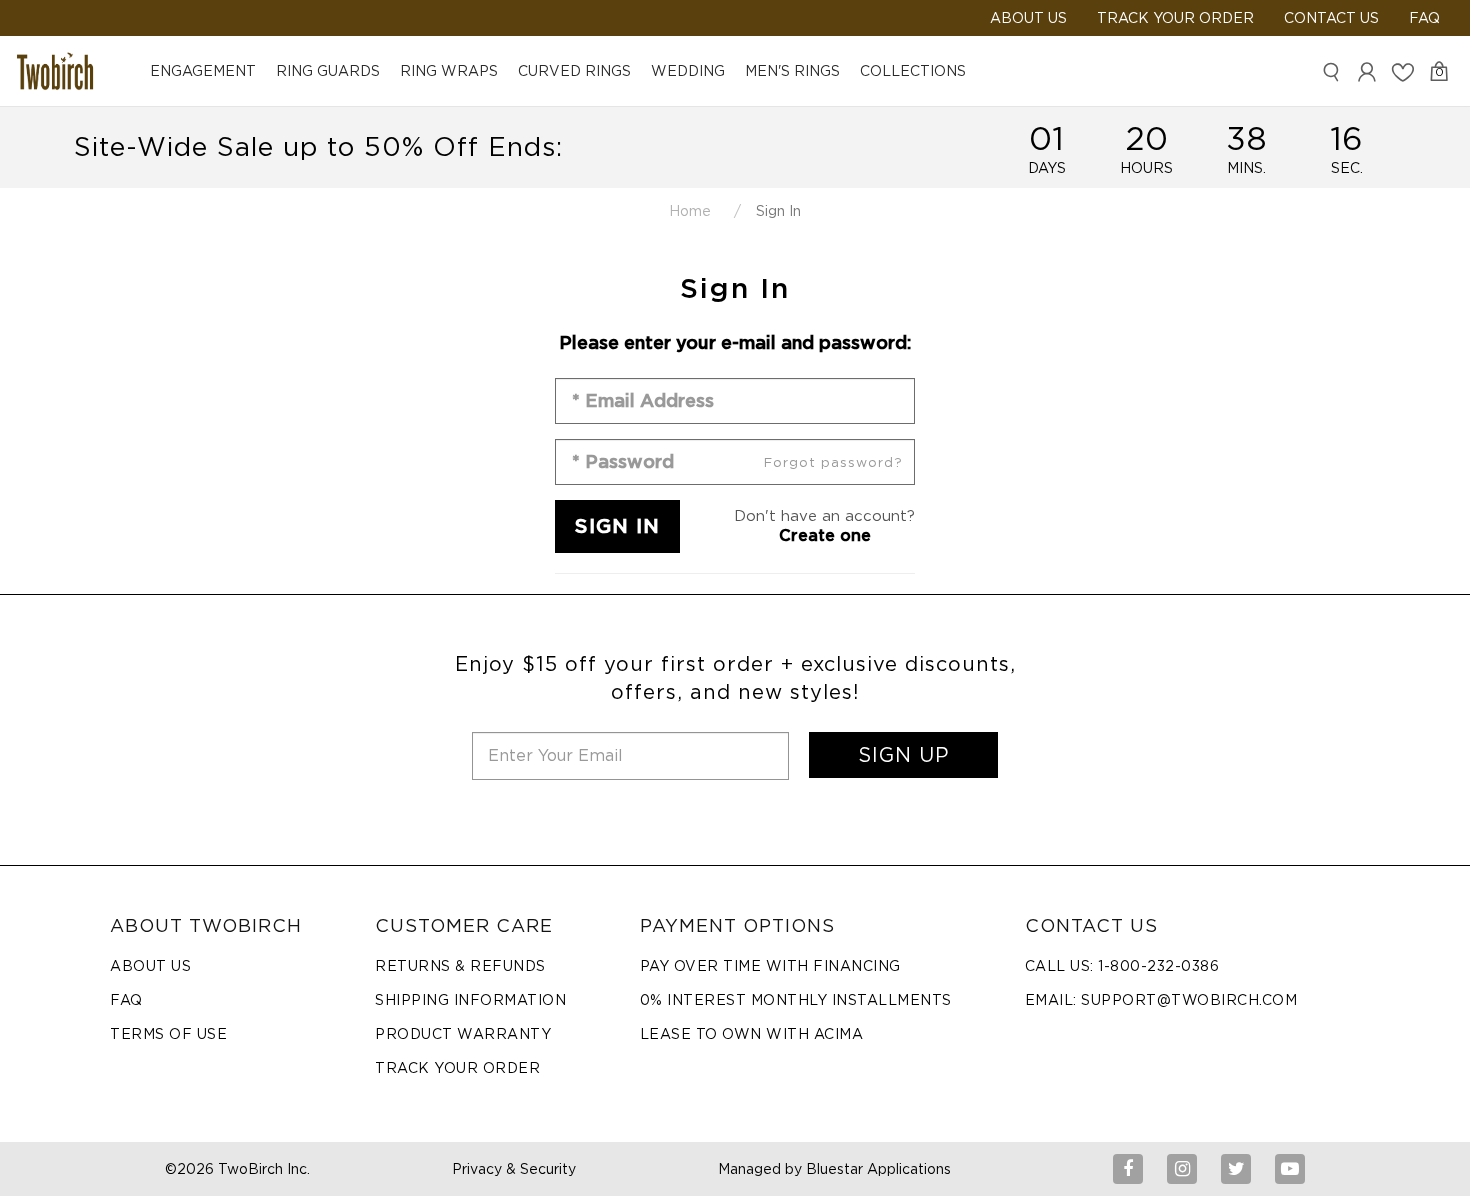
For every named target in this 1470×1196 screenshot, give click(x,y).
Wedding (688, 71)
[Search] (1331, 71)
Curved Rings (574, 71)
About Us (150, 966)
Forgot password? (833, 462)
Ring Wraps (449, 71)
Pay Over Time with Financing (770, 966)
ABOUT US (1028, 18)
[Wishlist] (1403, 71)
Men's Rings (792, 71)
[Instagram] (1182, 1169)
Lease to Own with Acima (752, 1034)
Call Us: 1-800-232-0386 (1122, 966)
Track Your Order (1175, 18)
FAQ (1424, 18)
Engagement (203, 71)
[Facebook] (1128, 1169)
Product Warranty (463, 1034)
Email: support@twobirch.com (1161, 1000)
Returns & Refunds (460, 966)
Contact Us (1331, 18)
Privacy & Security (514, 1169)
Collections (913, 71)
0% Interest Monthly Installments (796, 1000)
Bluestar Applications (878, 1169)
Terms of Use (168, 1034)
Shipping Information (470, 1000)
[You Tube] (1290, 1169)
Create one (825, 535)
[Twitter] (1236, 1169)
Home (690, 211)
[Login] (1367, 71)
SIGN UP (903, 755)
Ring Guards (328, 71)
